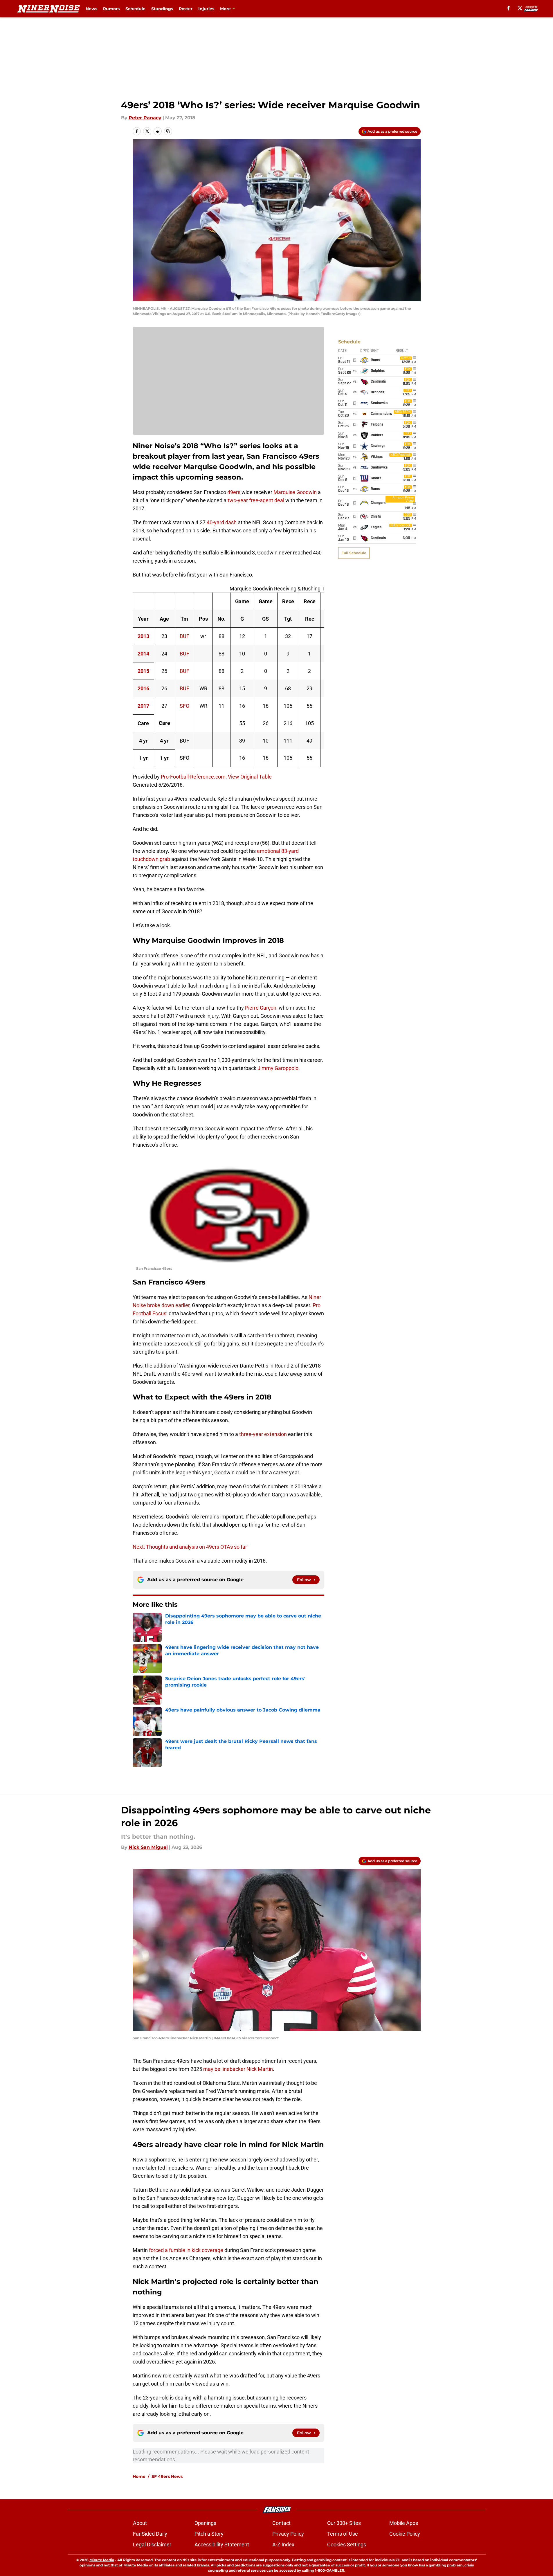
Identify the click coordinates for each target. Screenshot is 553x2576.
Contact (281, 2523)
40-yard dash (222, 522)
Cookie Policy (405, 2534)
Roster (186, 9)
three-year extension (263, 1434)
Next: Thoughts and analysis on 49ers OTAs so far (190, 1547)
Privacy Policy (288, 2534)
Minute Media (102, 2560)
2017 (143, 706)
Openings (205, 2523)
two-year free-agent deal (256, 500)
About (140, 2523)
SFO (184, 706)
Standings (162, 9)
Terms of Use (343, 2534)
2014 (143, 654)
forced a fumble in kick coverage (186, 2250)
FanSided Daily (150, 2534)
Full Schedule (354, 553)
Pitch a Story (209, 2534)
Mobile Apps (404, 2523)
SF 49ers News (167, 2476)
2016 (143, 688)
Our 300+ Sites (344, 2523)
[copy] (168, 131)
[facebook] (508, 8)
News (91, 9)
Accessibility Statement (222, 2545)
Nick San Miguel (148, 1847)
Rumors (111, 9)
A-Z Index (283, 2545)
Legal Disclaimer (152, 2545)
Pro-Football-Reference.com (193, 777)
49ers (234, 492)
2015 (143, 671)
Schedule (135, 9)
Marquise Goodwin (295, 492)
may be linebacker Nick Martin (238, 2069)
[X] (520, 8)
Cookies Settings (347, 2545)
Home (139, 2476)
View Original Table (250, 777)
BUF (184, 636)
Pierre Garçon (261, 1008)
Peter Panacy (145, 118)
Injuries (206, 9)
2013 (143, 636)
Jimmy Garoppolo (278, 1068)
